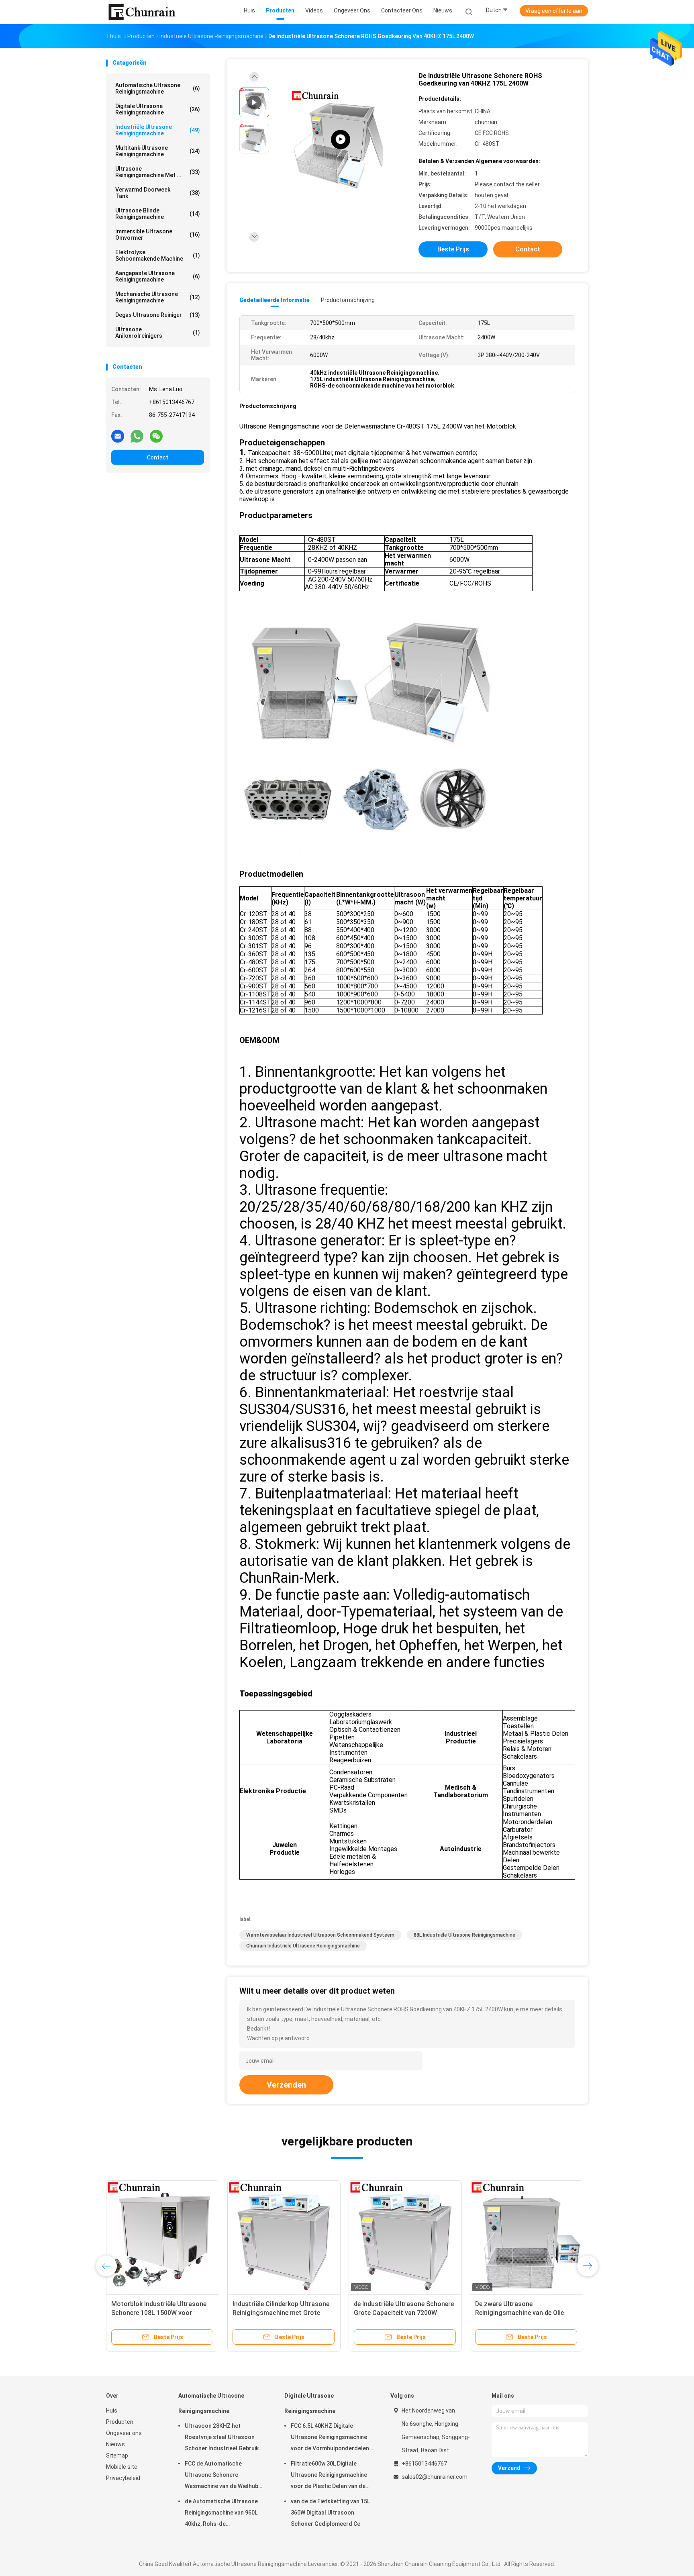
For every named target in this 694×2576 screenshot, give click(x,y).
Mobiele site (122, 2467)
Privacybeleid (123, 2478)
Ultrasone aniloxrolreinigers (158, 333)
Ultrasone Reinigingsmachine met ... (158, 172)
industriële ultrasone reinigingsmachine (158, 130)
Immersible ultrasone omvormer (158, 235)
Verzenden (286, 2085)
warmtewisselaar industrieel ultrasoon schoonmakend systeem (320, 1935)
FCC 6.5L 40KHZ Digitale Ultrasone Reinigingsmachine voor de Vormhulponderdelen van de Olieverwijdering (330, 2438)
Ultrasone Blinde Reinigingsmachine (158, 214)
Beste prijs (453, 249)
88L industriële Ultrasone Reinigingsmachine (464, 1935)
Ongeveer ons (124, 2433)
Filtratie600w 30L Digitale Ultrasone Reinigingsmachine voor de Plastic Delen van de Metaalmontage (329, 2476)
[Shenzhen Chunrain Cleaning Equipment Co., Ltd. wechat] (156, 436)
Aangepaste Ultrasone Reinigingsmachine (158, 276)
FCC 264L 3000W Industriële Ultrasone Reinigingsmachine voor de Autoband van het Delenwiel (405, 2313)
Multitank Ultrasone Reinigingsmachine (158, 151)
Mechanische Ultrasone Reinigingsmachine (158, 297)
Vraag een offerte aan (554, 11)
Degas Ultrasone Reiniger (158, 315)
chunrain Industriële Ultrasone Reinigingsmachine (303, 1946)
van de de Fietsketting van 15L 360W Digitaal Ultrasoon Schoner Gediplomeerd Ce (330, 2513)
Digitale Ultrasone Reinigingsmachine (158, 109)
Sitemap (117, 2456)
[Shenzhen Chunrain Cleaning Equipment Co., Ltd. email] (118, 436)
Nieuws (115, 2444)
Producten (120, 2422)
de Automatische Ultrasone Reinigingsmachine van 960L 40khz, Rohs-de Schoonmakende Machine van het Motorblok (224, 2514)
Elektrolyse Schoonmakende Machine (158, 255)
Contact (158, 457)
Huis (112, 2411)
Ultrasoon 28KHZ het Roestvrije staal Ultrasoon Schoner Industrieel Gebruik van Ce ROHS (222, 2438)
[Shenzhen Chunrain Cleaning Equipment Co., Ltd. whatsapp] (137, 436)
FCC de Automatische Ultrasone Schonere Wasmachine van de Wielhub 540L (221, 2476)
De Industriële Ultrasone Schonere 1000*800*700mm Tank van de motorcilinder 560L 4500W (161, 2313)
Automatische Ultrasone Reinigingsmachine (158, 88)
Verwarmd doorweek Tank (158, 193)
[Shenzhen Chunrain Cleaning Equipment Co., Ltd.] (141, 12)
